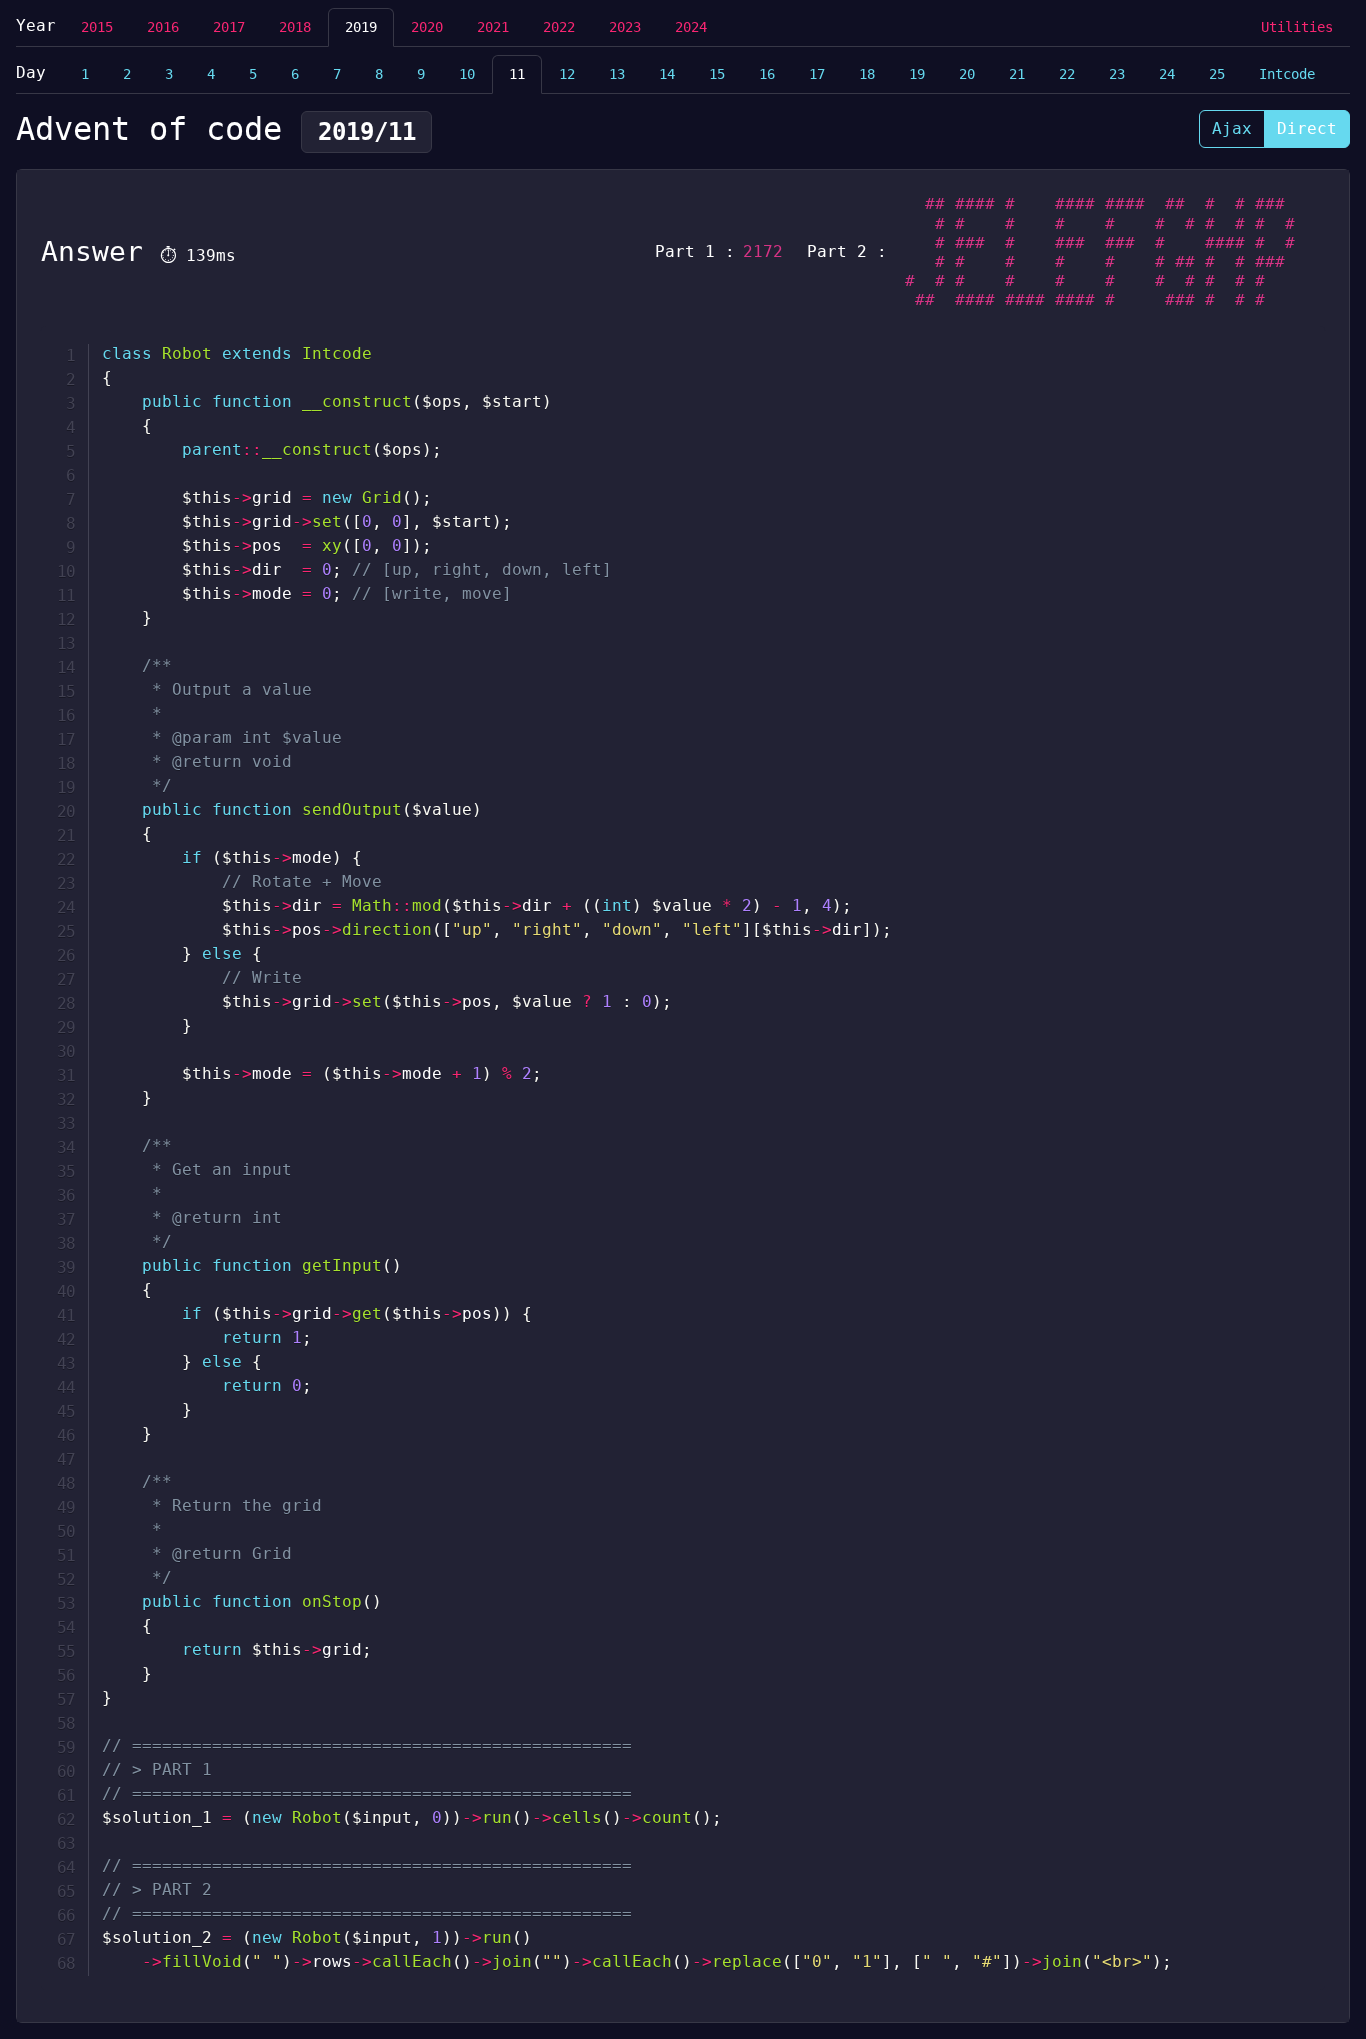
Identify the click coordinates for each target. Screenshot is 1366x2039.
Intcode (1287, 74)
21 (1017, 74)
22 (1067, 74)
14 (667, 74)
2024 (691, 27)
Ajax (1232, 128)
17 (817, 74)
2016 (163, 27)
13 (617, 74)
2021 (493, 27)
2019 (361, 27)
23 (1117, 74)
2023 (625, 27)
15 (717, 74)
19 (917, 74)
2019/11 (367, 132)
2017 (229, 27)
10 (467, 74)
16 (767, 74)
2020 (427, 27)
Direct (1307, 128)
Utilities (1297, 27)
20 (967, 74)
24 (1167, 74)
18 (867, 74)
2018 (295, 27)
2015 (97, 27)
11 (517, 74)
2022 (559, 27)
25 (1217, 74)
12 (567, 74)
